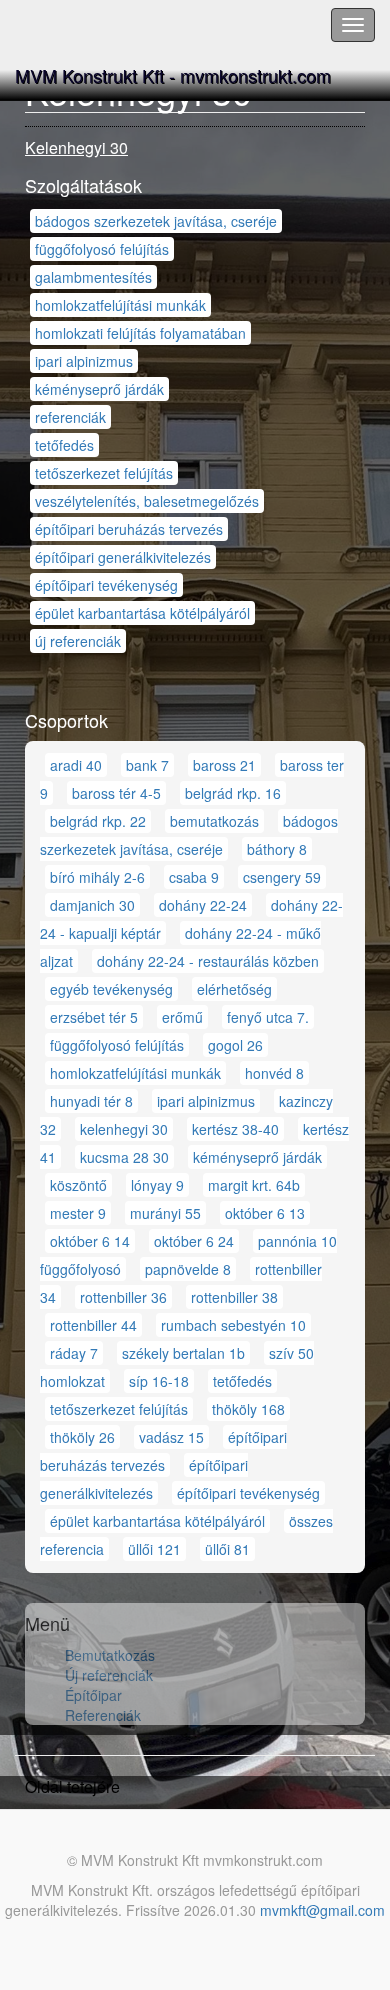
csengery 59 (282, 877)
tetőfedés (64, 445)
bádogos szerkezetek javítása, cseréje (156, 221)
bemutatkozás (214, 821)
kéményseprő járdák (99, 389)
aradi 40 (76, 765)
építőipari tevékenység (106, 585)
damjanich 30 (92, 905)
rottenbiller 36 (123, 1297)
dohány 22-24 (203, 905)
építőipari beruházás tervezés (129, 529)
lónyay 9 (157, 1185)
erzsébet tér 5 (94, 1017)
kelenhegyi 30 (124, 1129)
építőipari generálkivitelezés (123, 557)
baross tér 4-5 (116, 793)
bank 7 (147, 765)
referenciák (70, 417)
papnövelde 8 (188, 1269)
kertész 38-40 (235, 1129)
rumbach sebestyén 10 (233, 1325)
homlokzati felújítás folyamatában (140, 333)
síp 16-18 (159, 1381)
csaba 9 (194, 877)
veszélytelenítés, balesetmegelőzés (147, 501)
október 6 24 (194, 1241)
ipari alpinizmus (84, 361)
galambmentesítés (93, 277)
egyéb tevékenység (111, 989)
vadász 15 (171, 1437)
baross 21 (224, 765)
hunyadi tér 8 (91, 1101)
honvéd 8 (274, 1073)
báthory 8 (277, 849)
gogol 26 (235, 1045)
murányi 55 (165, 1213)
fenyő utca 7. (268, 1017)
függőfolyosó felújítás (102, 249)
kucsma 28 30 (124, 1157)
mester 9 (78, 1213)
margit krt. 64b (254, 1185)
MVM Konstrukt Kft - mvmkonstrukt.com (173, 75)
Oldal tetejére (72, 1786)
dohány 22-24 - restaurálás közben (208, 961)
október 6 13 (265, 1213)
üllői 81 (227, 1549)
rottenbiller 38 (234, 1297)
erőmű (182, 1017)
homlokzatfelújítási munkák (120, 305)
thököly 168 (248, 1409)
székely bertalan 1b (183, 1353)
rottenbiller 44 (93, 1325)
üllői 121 (154, 1549)
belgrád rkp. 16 (233, 793)
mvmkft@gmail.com (322, 1910)
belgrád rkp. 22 (98, 821)
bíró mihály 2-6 (97, 877)
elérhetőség (234, 989)
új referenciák (78, 641)
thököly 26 (82, 1437)
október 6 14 (90, 1241)
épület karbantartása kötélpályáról (142, 613)
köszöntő (78, 1185)
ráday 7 (74, 1353)
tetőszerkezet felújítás (104, 473)
